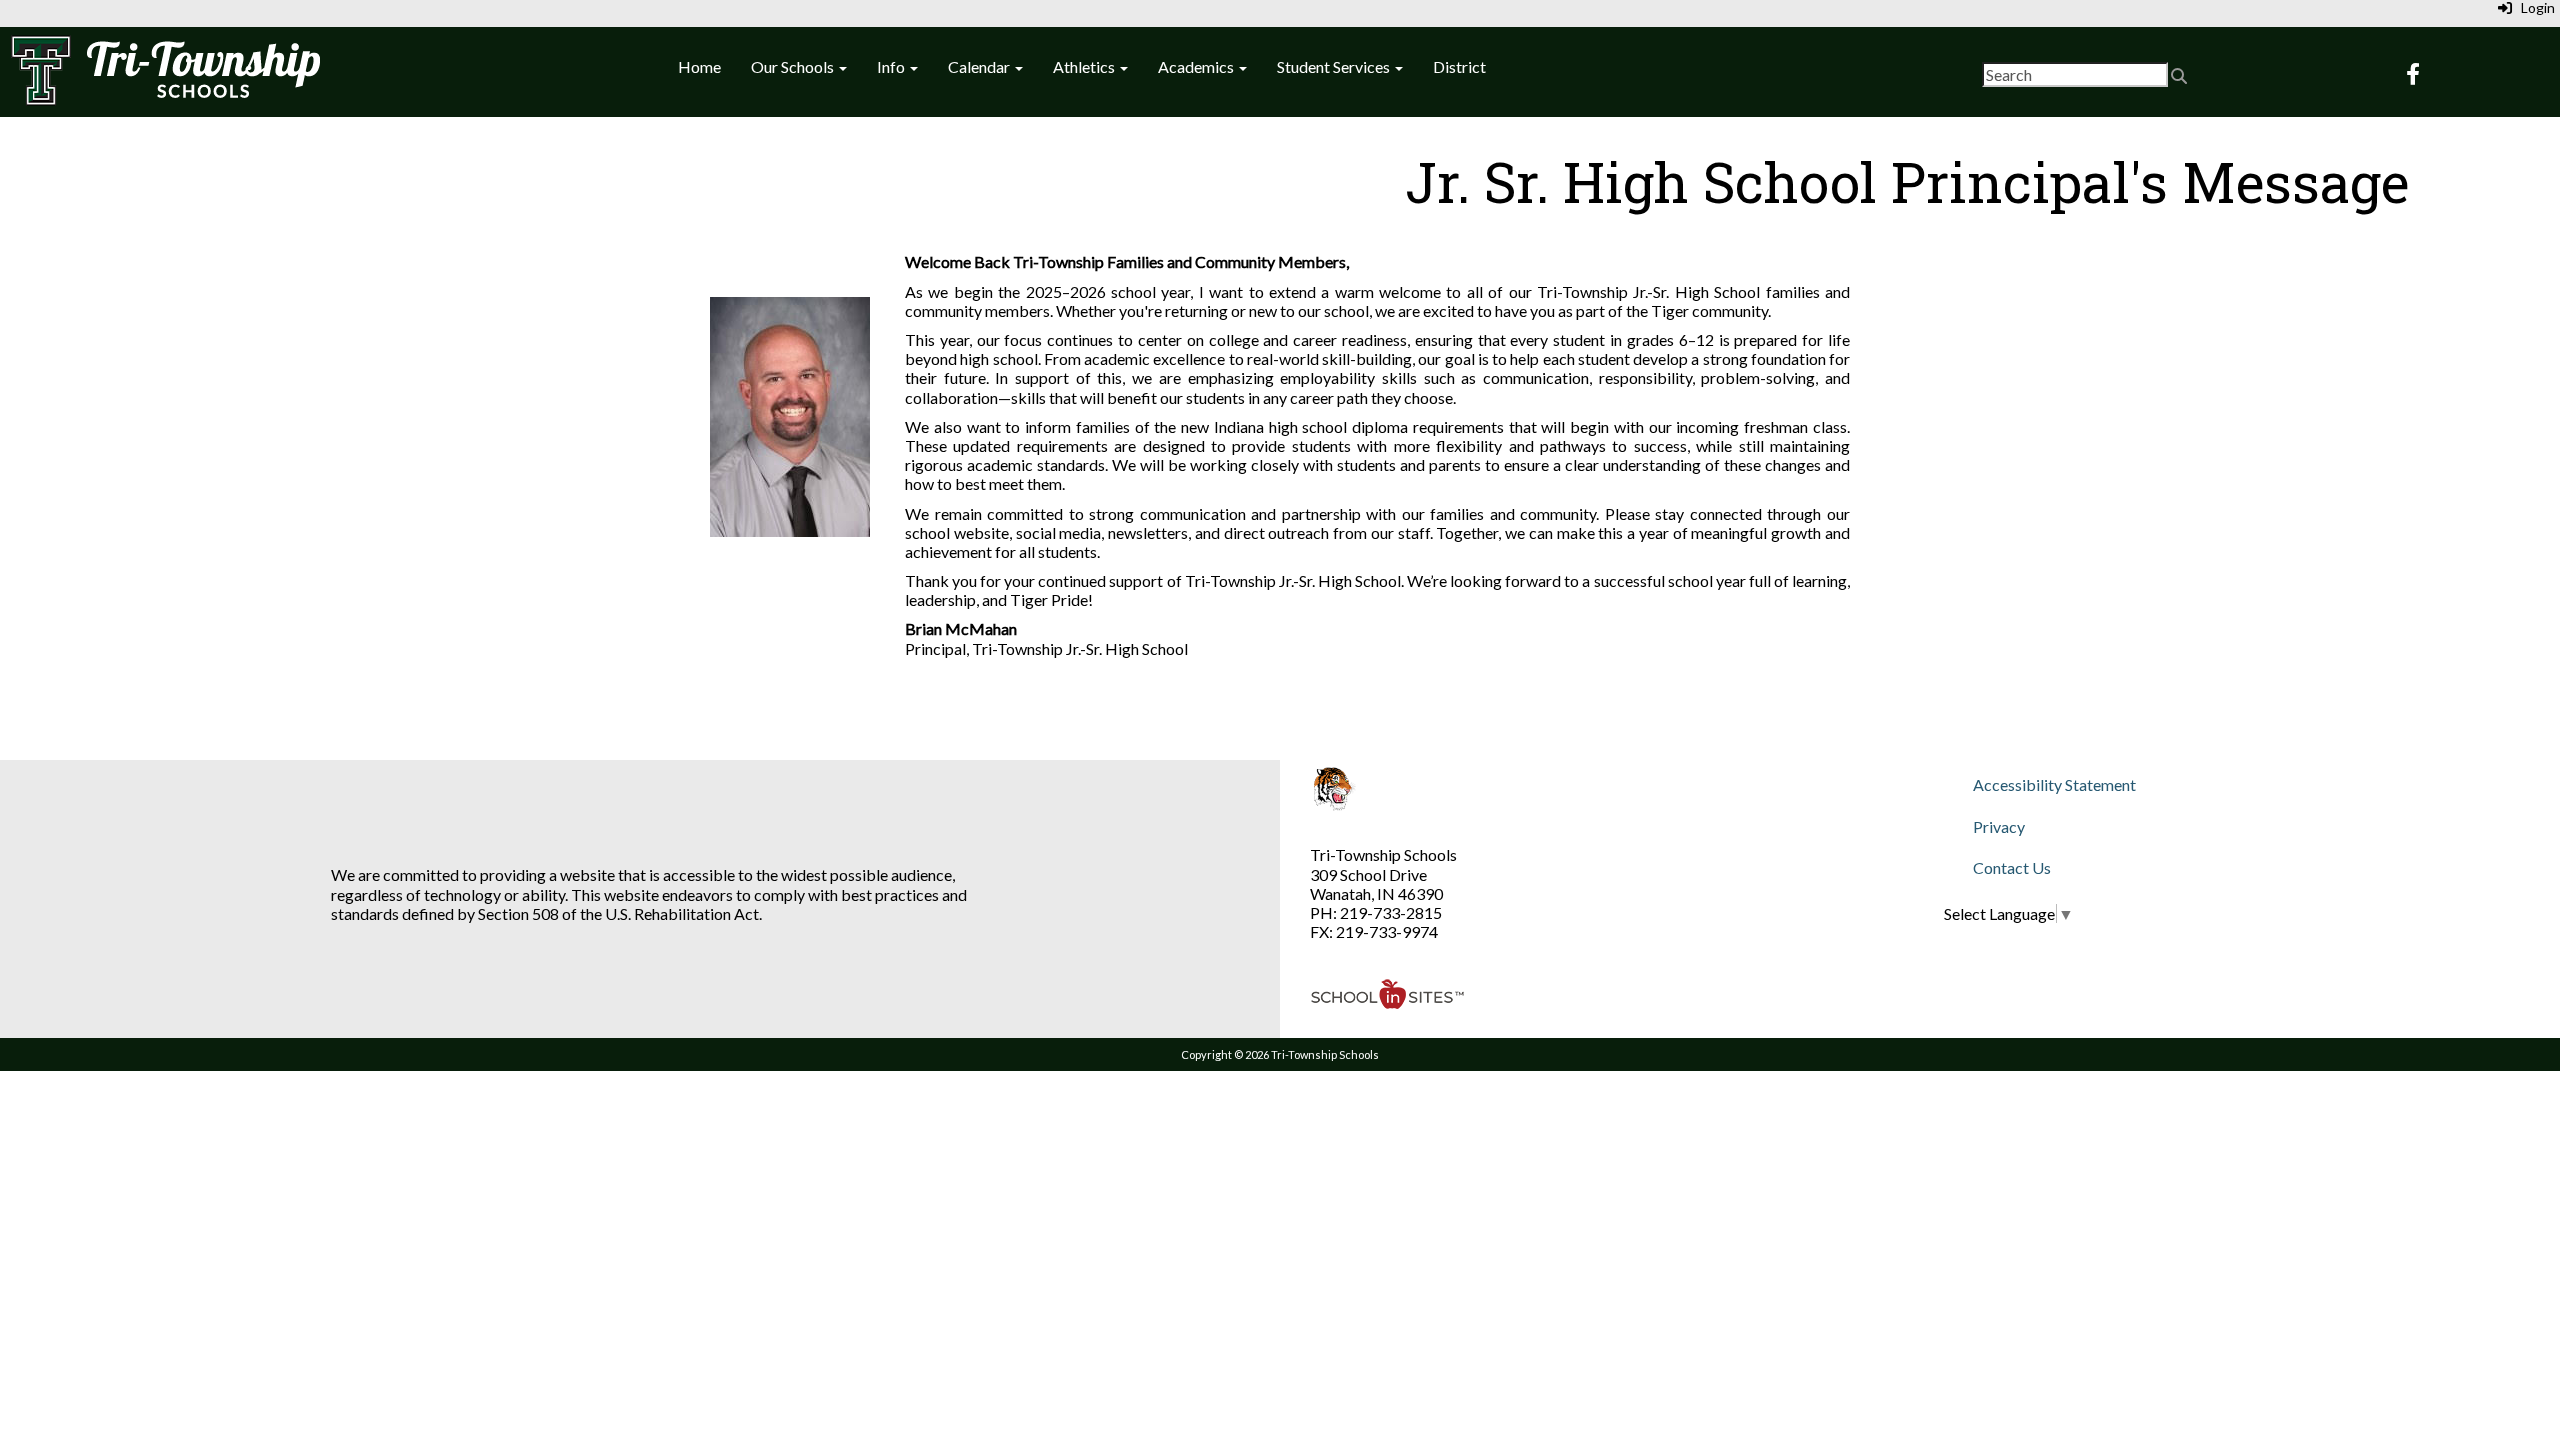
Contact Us (2012, 867)
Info (892, 66)
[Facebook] (2413, 75)
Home (699, 66)
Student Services (1335, 66)
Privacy (1999, 826)
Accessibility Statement (2054, 784)
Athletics (1085, 66)
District (1459, 66)
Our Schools (794, 66)
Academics (1197, 66)
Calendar (980, 66)
